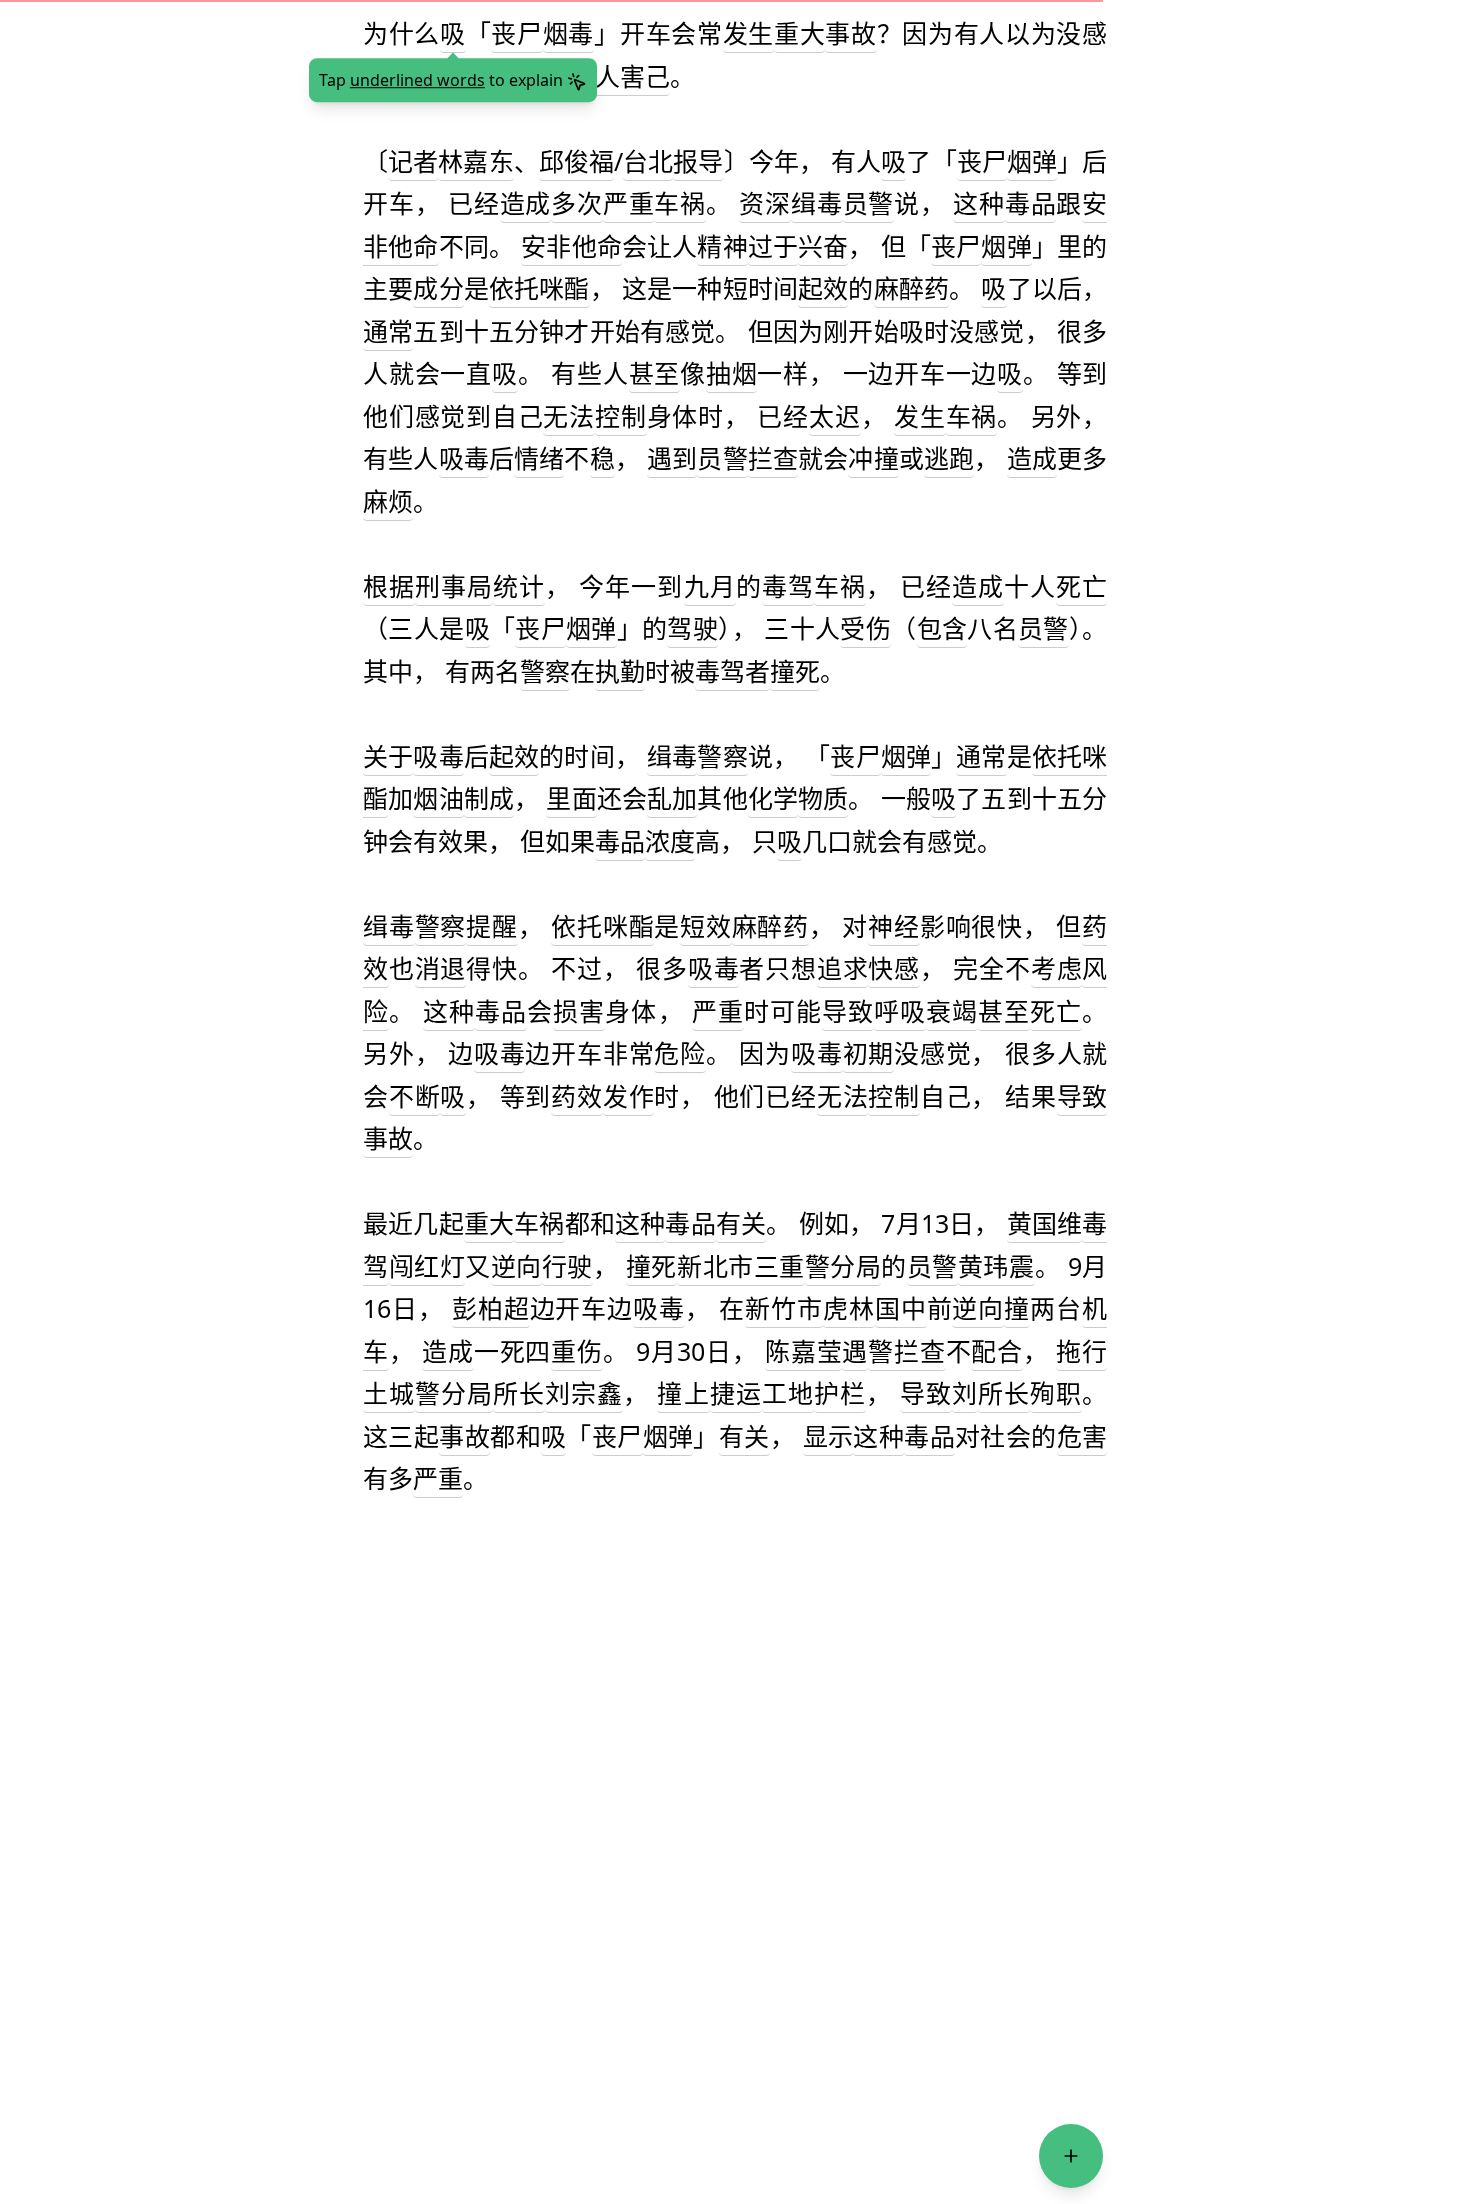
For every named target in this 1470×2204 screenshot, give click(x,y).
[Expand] (1071, 2156)
